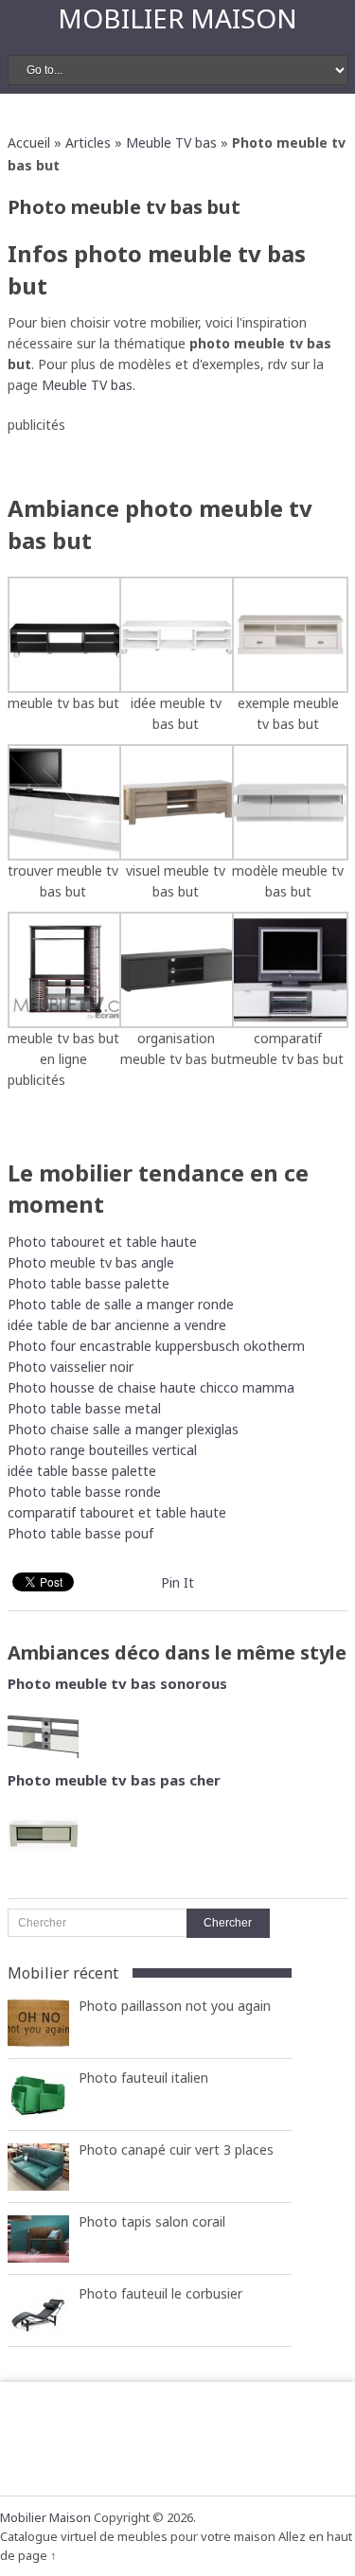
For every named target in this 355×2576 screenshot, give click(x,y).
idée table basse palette (82, 1471)
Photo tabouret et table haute (102, 1242)
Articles (88, 142)
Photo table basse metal (84, 1408)
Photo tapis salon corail (152, 2221)
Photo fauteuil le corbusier (160, 2293)
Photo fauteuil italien (143, 2078)
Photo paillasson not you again (175, 2006)
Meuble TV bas (171, 142)
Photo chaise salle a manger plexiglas (123, 1429)
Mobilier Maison (177, 18)
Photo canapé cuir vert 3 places (176, 2150)
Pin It (177, 1582)
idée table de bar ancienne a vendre (117, 1325)
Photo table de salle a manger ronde (121, 1304)
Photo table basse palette (89, 1283)
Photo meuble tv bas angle (91, 1262)
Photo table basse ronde (84, 1492)
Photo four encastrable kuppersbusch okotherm (156, 1346)
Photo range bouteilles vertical (102, 1450)
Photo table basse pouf (80, 1533)
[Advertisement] (181, 459)
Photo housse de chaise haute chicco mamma (151, 1387)
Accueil (29, 142)
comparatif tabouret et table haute (117, 1512)
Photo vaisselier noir (71, 1367)
